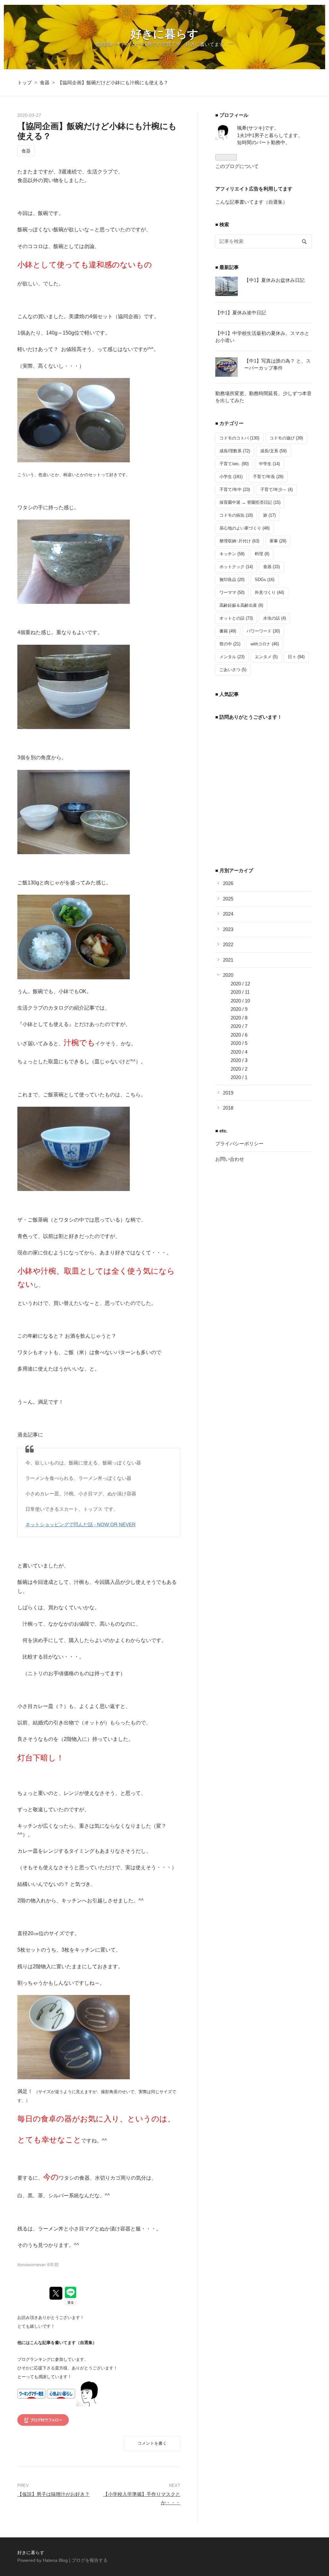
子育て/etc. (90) (234, 464)
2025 (228, 899)
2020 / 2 (239, 1069)
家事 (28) (278, 541)
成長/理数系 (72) (235, 451)
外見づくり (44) (269, 592)
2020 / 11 (240, 992)
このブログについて (237, 166)
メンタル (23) (232, 657)
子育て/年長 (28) (268, 477)
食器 (26, 151)
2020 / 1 (239, 1077)
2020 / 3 (239, 1060)
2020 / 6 (239, 1035)
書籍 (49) (228, 631)
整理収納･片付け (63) (239, 541)
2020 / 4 (239, 1052)
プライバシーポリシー (239, 1144)
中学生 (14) (269, 464)
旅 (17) (269, 515)
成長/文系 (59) (273, 451)
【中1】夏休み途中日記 (241, 313)
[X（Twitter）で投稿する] (56, 2293)
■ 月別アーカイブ (234, 870)
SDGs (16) (265, 580)
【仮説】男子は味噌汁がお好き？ (53, 2494)
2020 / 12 (240, 984)
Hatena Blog (55, 2560)
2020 (228, 975)
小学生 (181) (231, 477)
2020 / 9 (239, 1009)
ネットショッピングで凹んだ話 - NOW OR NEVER (80, 1524)
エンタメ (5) (266, 657)
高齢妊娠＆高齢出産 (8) (241, 605)
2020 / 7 (239, 1026)
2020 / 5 (239, 1043)
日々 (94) (296, 657)
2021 (228, 960)
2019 (228, 1093)
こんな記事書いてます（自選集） (251, 202)
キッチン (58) (232, 554)
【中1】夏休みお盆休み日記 (274, 280)
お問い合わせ (230, 1159)
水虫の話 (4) (275, 618)
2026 (228, 883)
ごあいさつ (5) (233, 670)
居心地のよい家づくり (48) (245, 528)
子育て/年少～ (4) (276, 489)
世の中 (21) (230, 644)
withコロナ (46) (265, 644)
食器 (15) (271, 567)
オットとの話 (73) (236, 618)
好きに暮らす (164, 34)
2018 (228, 1108)
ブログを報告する (90, 2560)
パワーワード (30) (263, 631)
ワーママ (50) (232, 592)
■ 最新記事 (227, 267)
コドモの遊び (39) (286, 438)
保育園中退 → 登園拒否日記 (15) (250, 502)
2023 (228, 929)
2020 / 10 (240, 1001)
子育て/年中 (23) (235, 489)
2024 (228, 914)
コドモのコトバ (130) (239, 438)
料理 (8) (262, 554)
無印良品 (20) (232, 580)
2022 (228, 944)
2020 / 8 (239, 1018)
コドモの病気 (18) (236, 515)
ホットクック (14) (236, 567)
